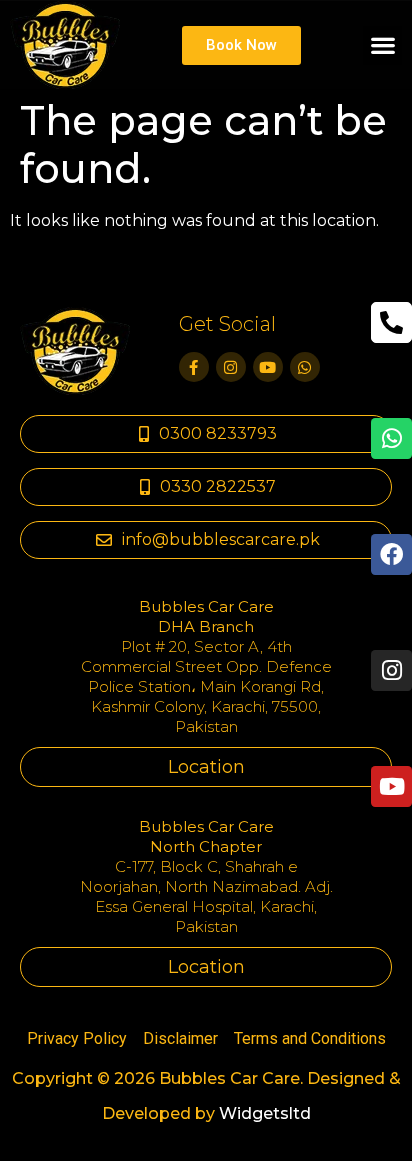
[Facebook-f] (194, 367)
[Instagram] (231, 367)
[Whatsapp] (305, 367)
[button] (382, 45)
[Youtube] (268, 367)
